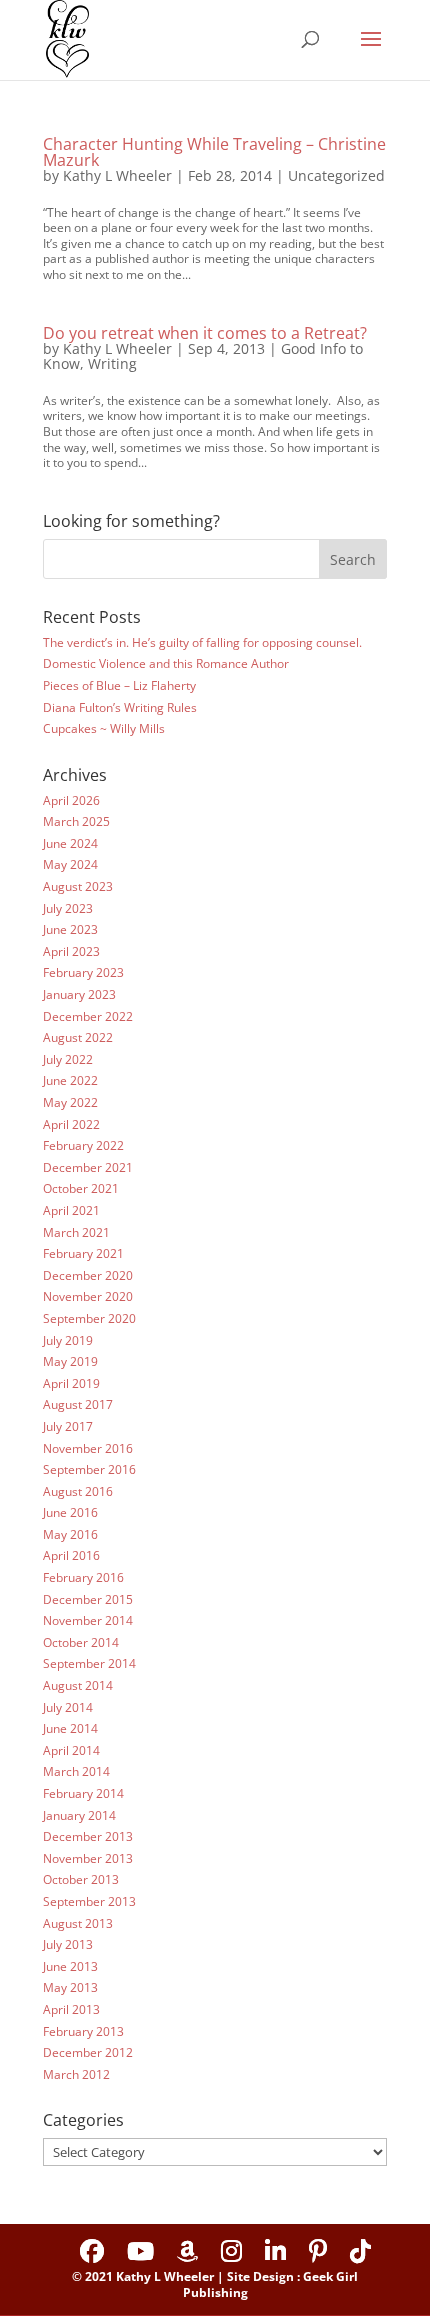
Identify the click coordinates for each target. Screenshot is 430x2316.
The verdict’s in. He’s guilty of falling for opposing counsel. (202, 642)
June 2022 (70, 1080)
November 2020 (88, 1296)
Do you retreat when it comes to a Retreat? (205, 333)
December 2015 (88, 1599)
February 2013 (83, 2031)
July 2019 (68, 1340)
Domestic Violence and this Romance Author (166, 663)
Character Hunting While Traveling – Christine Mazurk (214, 152)
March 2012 (76, 2074)
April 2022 (71, 1124)
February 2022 (83, 1145)
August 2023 (78, 886)
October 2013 (81, 1879)
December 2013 (88, 1836)
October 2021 (81, 1188)
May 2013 (70, 1987)
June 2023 (70, 929)
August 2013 (78, 1923)
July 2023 (68, 908)
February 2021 (83, 1253)
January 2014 (79, 1815)
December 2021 (88, 1167)
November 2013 (88, 1858)
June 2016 (70, 1512)
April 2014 (71, 1750)
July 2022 (68, 1059)
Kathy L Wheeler (117, 175)
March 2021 (76, 1232)
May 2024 (70, 864)
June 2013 (70, 1966)
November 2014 (88, 1620)
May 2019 (70, 1361)
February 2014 (83, 1793)
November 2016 (88, 1448)
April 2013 (71, 2009)
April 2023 (71, 951)
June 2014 (70, 1728)
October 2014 (81, 1642)
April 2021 (71, 1210)
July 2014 (68, 1707)
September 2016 (89, 1469)
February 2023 (83, 972)
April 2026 (71, 800)
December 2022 (88, 1016)
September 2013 (89, 1901)
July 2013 (68, 1944)
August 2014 (78, 1685)
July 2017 (68, 1426)
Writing (112, 363)
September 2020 (89, 1318)
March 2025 (76, 821)
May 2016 (70, 1534)
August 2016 (78, 1491)
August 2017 (78, 1404)
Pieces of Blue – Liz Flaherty (119, 685)
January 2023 (79, 994)
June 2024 (70, 843)
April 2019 (71, 1383)
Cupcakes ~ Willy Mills (104, 728)
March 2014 (76, 1771)
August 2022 (78, 1037)
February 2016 (83, 1577)
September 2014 (89, 1663)
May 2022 (70, 1102)
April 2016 (71, 1555)
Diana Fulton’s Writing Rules (120, 707)
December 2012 (88, 2052)
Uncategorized (336, 175)
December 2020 (88, 1275)
